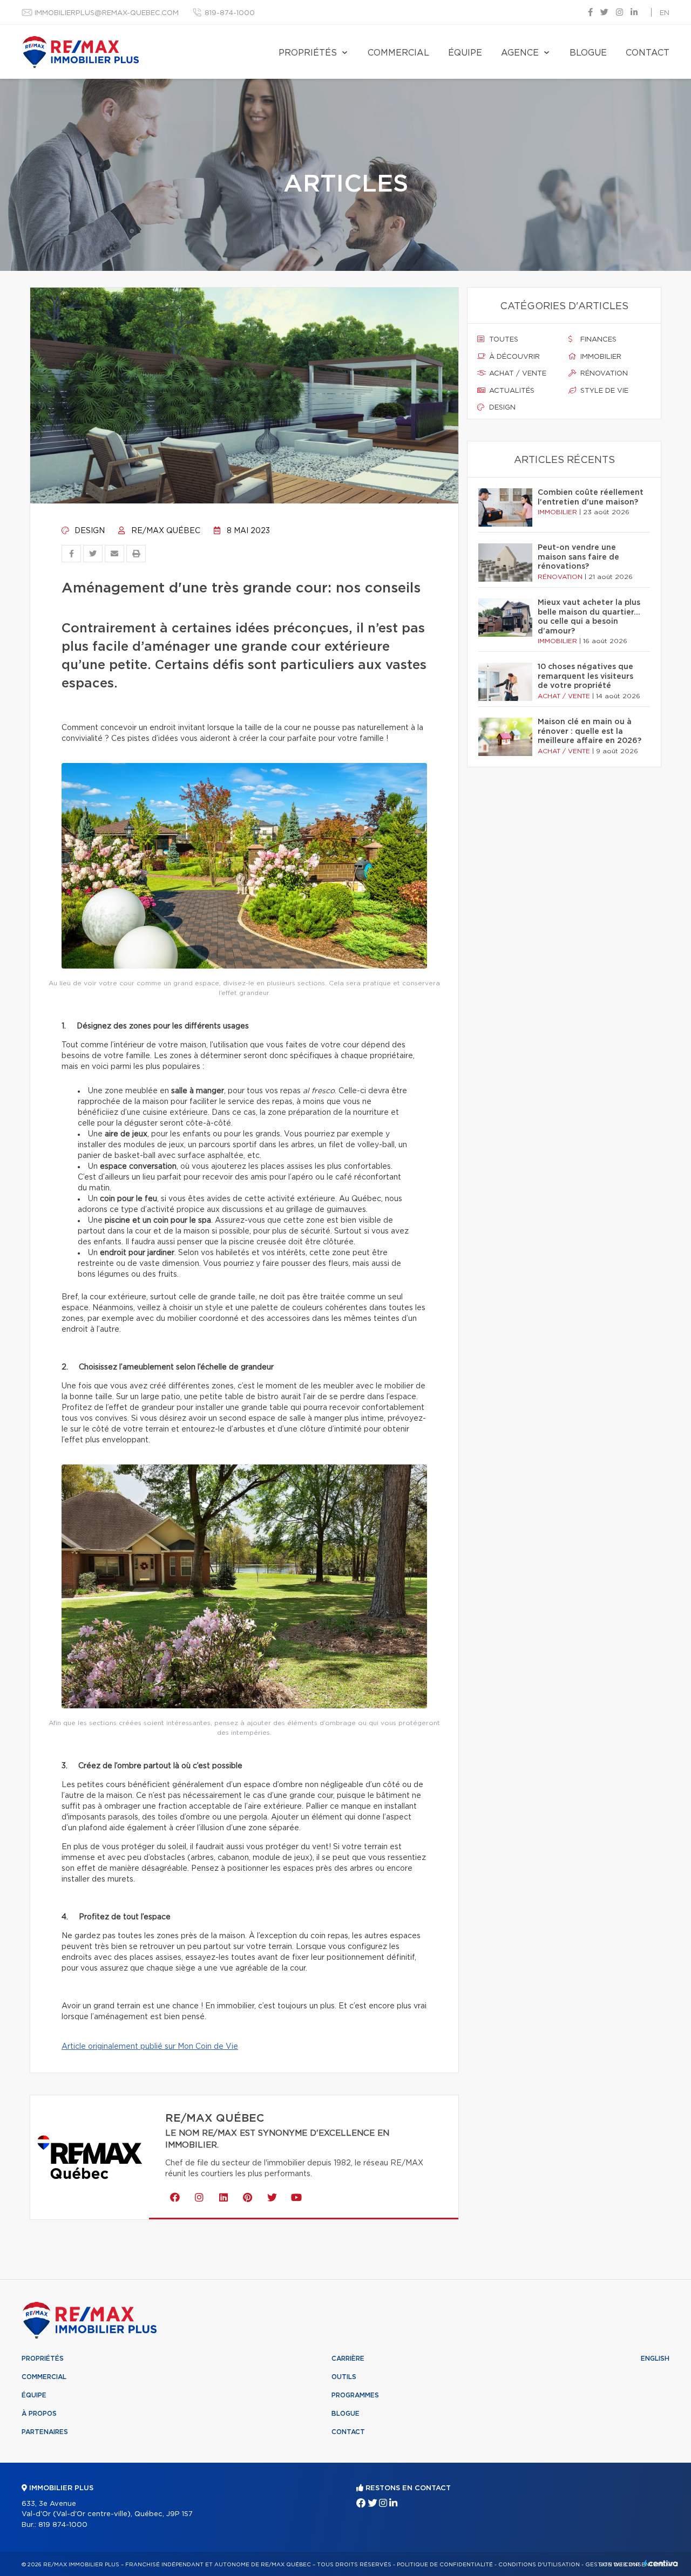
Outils (344, 2377)
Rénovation (603, 374)
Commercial (398, 53)
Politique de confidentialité (445, 2565)
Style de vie (603, 391)
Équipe (465, 53)
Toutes (503, 340)
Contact (648, 53)
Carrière (348, 2359)
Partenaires (45, 2432)
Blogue (588, 53)
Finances (597, 340)
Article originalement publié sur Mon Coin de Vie (150, 2047)
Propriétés (308, 53)
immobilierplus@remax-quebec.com (107, 13)
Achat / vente (517, 374)
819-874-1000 (230, 13)
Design (89, 531)
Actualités (511, 391)
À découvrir (513, 357)
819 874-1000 (63, 2525)
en (665, 13)
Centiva (661, 2563)
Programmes (355, 2395)
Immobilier (600, 357)
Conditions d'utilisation (539, 2565)
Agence (520, 53)
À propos (39, 2414)
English (655, 2359)
